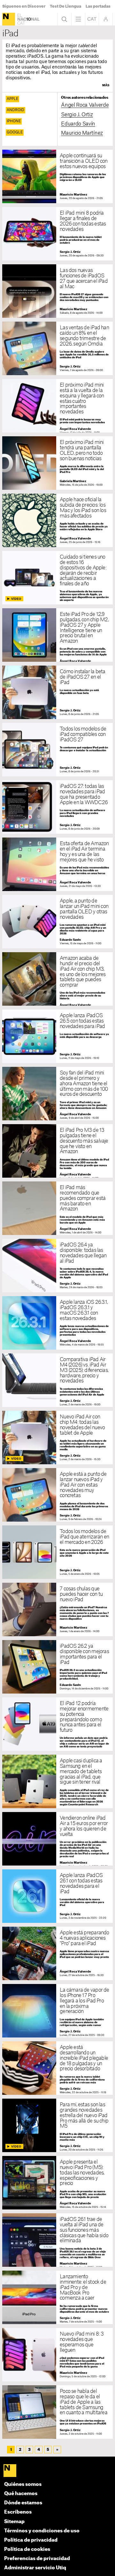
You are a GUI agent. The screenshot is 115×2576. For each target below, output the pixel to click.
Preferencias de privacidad (37, 2559)
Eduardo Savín (78, 124)
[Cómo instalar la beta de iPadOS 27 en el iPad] (57, 692)
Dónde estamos (23, 2503)
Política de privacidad (31, 2540)
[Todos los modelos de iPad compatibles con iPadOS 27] (57, 750)
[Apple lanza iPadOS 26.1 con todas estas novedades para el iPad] (57, 1896)
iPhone (14, 121)
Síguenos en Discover (24, 6)
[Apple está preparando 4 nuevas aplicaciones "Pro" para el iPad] (57, 1954)
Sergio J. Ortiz (77, 115)
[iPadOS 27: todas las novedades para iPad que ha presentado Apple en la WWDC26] (57, 807)
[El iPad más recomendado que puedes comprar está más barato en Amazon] (57, 1208)
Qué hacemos (21, 2494)
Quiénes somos (23, 2484)
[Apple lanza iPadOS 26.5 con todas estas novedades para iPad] (57, 1036)
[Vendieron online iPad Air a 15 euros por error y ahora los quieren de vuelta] (57, 1839)
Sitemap (14, 2522)
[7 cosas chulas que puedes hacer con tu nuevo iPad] (57, 1610)
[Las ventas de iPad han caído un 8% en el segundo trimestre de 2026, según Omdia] (57, 349)
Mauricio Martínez (82, 133)
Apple (12, 99)
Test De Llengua (65, 6)
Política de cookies (27, 2549)
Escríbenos (18, 2512)
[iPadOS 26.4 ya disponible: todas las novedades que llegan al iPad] (57, 1266)
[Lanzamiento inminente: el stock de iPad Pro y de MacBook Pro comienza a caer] (57, 2298)
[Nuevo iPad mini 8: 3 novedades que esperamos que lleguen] (57, 2355)
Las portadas (98, 6)
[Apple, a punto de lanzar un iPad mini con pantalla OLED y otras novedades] (57, 922)
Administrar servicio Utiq (35, 2568)
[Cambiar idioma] (92, 19)
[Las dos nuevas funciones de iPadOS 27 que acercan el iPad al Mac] (57, 291)
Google (15, 132)
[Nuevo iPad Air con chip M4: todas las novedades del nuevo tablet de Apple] (57, 1438)
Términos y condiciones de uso (42, 2531)
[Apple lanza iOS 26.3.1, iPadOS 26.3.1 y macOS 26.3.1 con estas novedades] (57, 1323)
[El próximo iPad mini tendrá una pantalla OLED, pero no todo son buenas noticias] (57, 463)
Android (15, 110)
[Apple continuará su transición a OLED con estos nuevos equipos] (57, 177)
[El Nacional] (9, 19)
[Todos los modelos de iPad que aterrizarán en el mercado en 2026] (57, 1552)
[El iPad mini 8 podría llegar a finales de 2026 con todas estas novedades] (57, 234)
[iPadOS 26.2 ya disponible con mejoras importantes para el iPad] (57, 1667)
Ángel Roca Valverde (85, 105)
